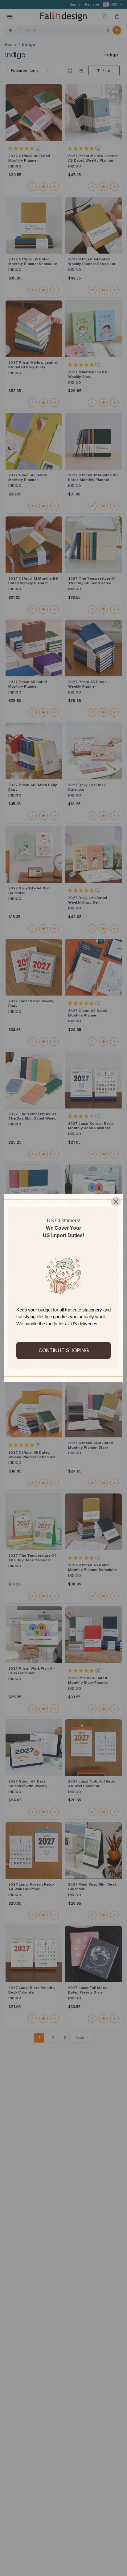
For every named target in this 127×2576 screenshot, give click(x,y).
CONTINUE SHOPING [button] (64, 1350)
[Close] (116, 1202)
